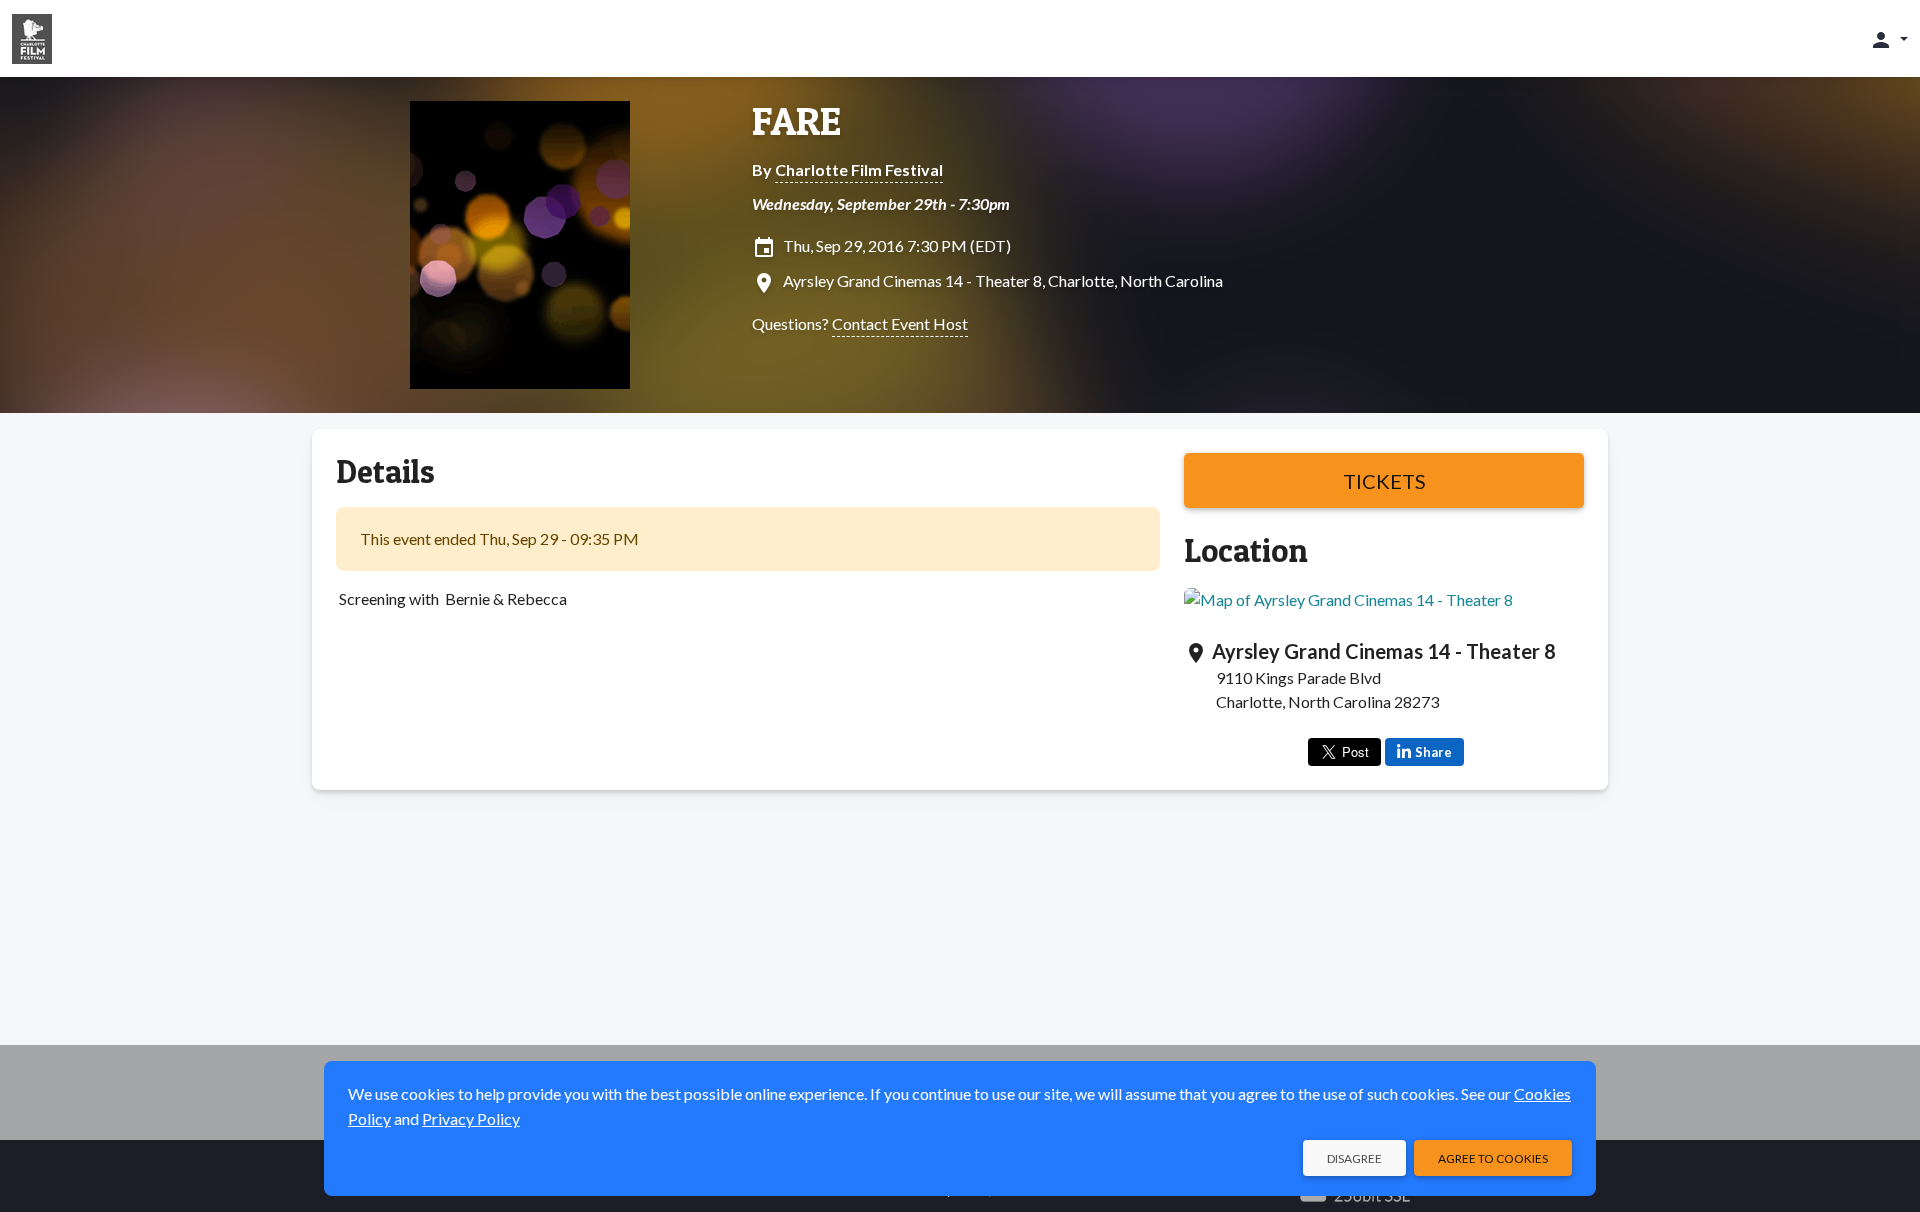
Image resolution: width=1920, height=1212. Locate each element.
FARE (796, 121)
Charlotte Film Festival (859, 169)
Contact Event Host (900, 323)
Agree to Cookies (1493, 1158)
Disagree (1354, 1158)
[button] (1888, 39)
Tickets (1384, 481)
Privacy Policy (471, 1118)
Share (1433, 752)
